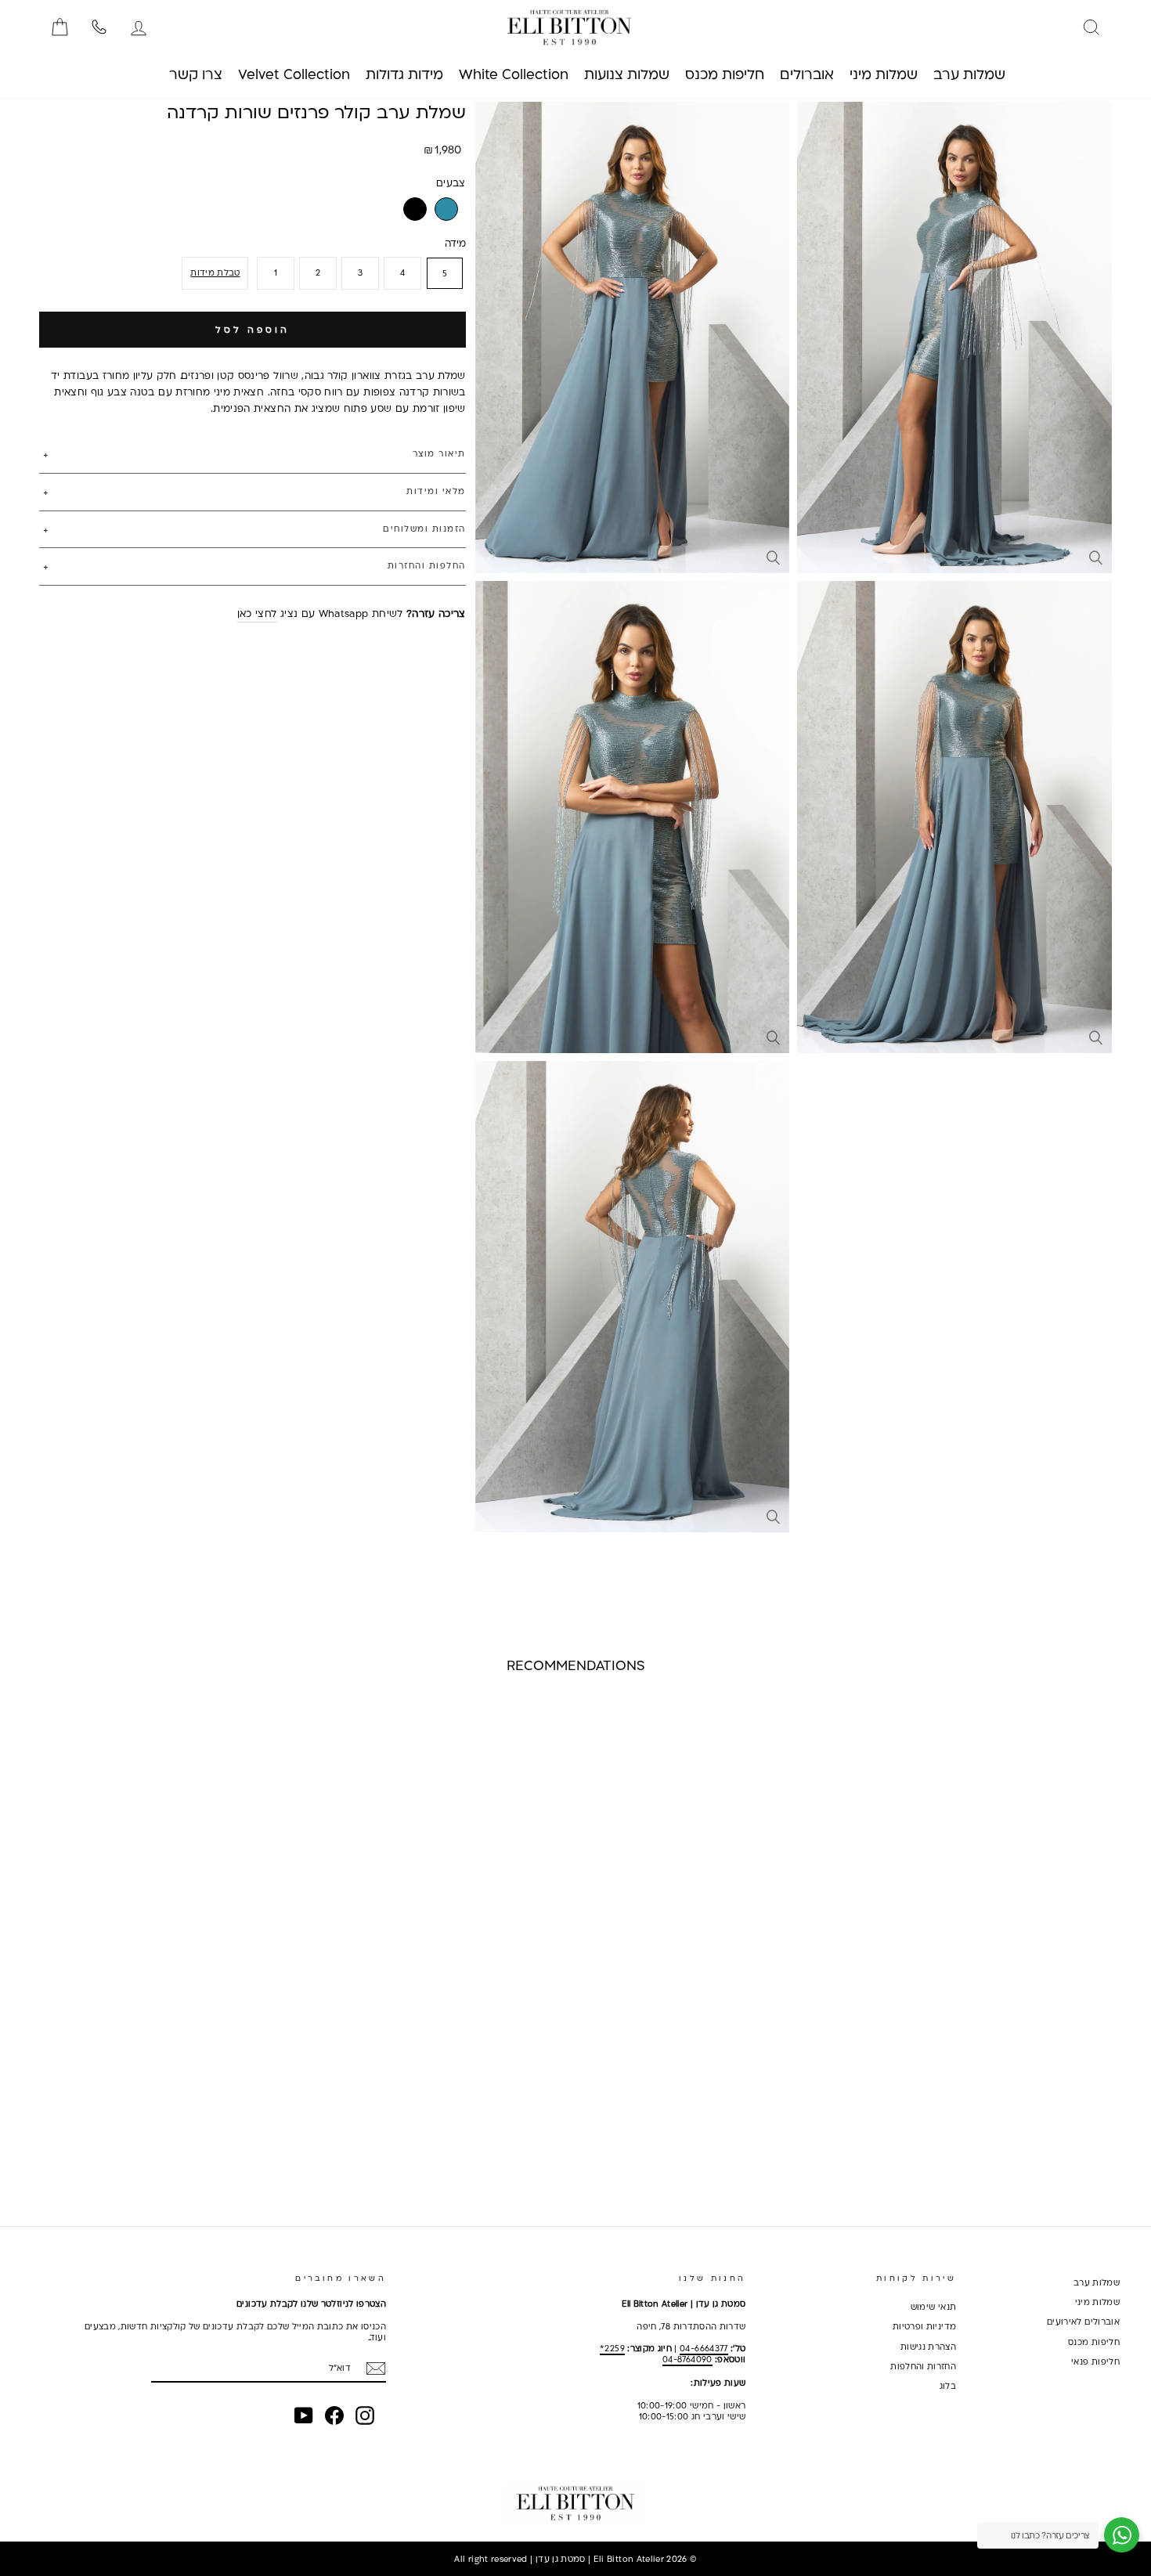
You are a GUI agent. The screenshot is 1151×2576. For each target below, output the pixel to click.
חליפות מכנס (1094, 2342)
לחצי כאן (257, 613)
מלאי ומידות (436, 490)
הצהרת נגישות (928, 2347)
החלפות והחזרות (427, 565)
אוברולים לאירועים (1083, 2322)
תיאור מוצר (439, 453)
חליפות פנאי (1095, 2361)
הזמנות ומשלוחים (424, 528)
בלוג (948, 2386)
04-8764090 (687, 2359)
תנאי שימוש (934, 2307)
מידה (455, 242)
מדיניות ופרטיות (924, 2326)
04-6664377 (704, 2348)
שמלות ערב (1097, 2282)
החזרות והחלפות (923, 2366)
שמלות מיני (1098, 2302)
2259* (612, 2348)
